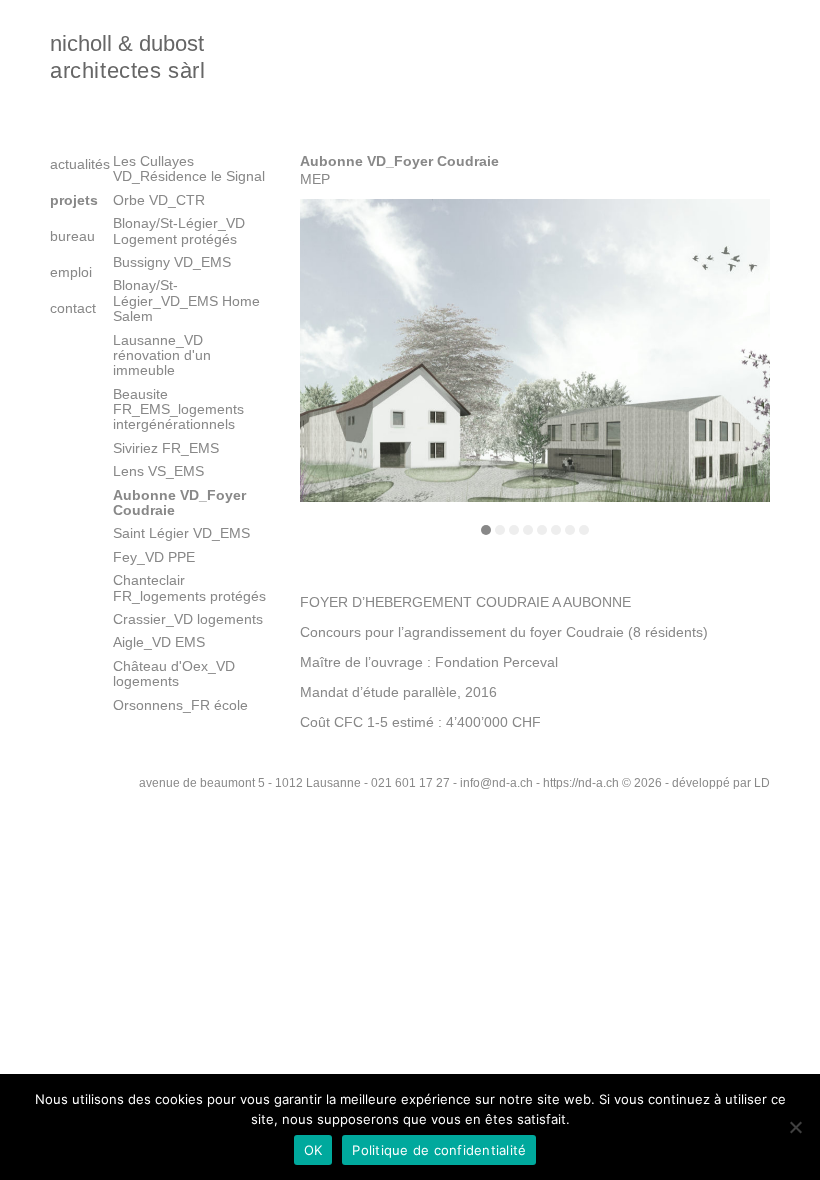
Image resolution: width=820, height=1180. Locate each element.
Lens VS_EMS (158, 471)
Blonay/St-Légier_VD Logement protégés (179, 230)
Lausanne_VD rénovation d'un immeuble (162, 355)
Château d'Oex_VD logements (174, 673)
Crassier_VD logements (188, 619)
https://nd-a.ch (581, 783)
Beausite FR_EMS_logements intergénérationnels (178, 409)
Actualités (66, 164)
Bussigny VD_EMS (172, 262)
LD (762, 783)
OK (313, 1150)
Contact (66, 308)
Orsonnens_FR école (180, 705)
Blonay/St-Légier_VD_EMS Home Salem (186, 300)
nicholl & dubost (128, 57)
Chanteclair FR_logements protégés (189, 587)
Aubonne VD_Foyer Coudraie (179, 502)
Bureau (66, 236)
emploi (66, 272)
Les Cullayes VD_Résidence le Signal (189, 168)
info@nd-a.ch (496, 783)
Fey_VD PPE (154, 557)
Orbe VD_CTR (159, 200)
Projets (66, 200)
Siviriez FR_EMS (166, 448)
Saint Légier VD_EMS (181, 533)
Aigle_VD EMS (159, 642)
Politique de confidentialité (439, 1150)
